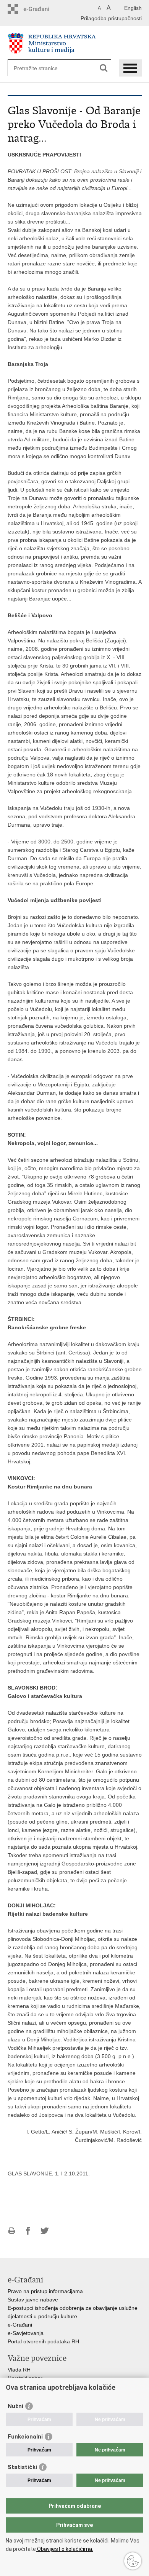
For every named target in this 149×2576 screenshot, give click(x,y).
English (133, 8)
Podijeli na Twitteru (45, 2231)
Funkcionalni (25, 2437)
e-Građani (20, 2325)
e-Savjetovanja (26, 2333)
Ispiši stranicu (12, 2231)
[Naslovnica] (75, 43)
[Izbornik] (130, 68)
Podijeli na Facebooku (28, 2231)
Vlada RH (19, 2370)
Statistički (22, 2467)
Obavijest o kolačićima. (65, 2549)
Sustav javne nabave (33, 2300)
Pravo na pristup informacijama (45, 2291)
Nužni (15, 2406)
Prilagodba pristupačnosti (111, 18)
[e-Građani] (40, 9)
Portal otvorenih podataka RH (43, 2341)
